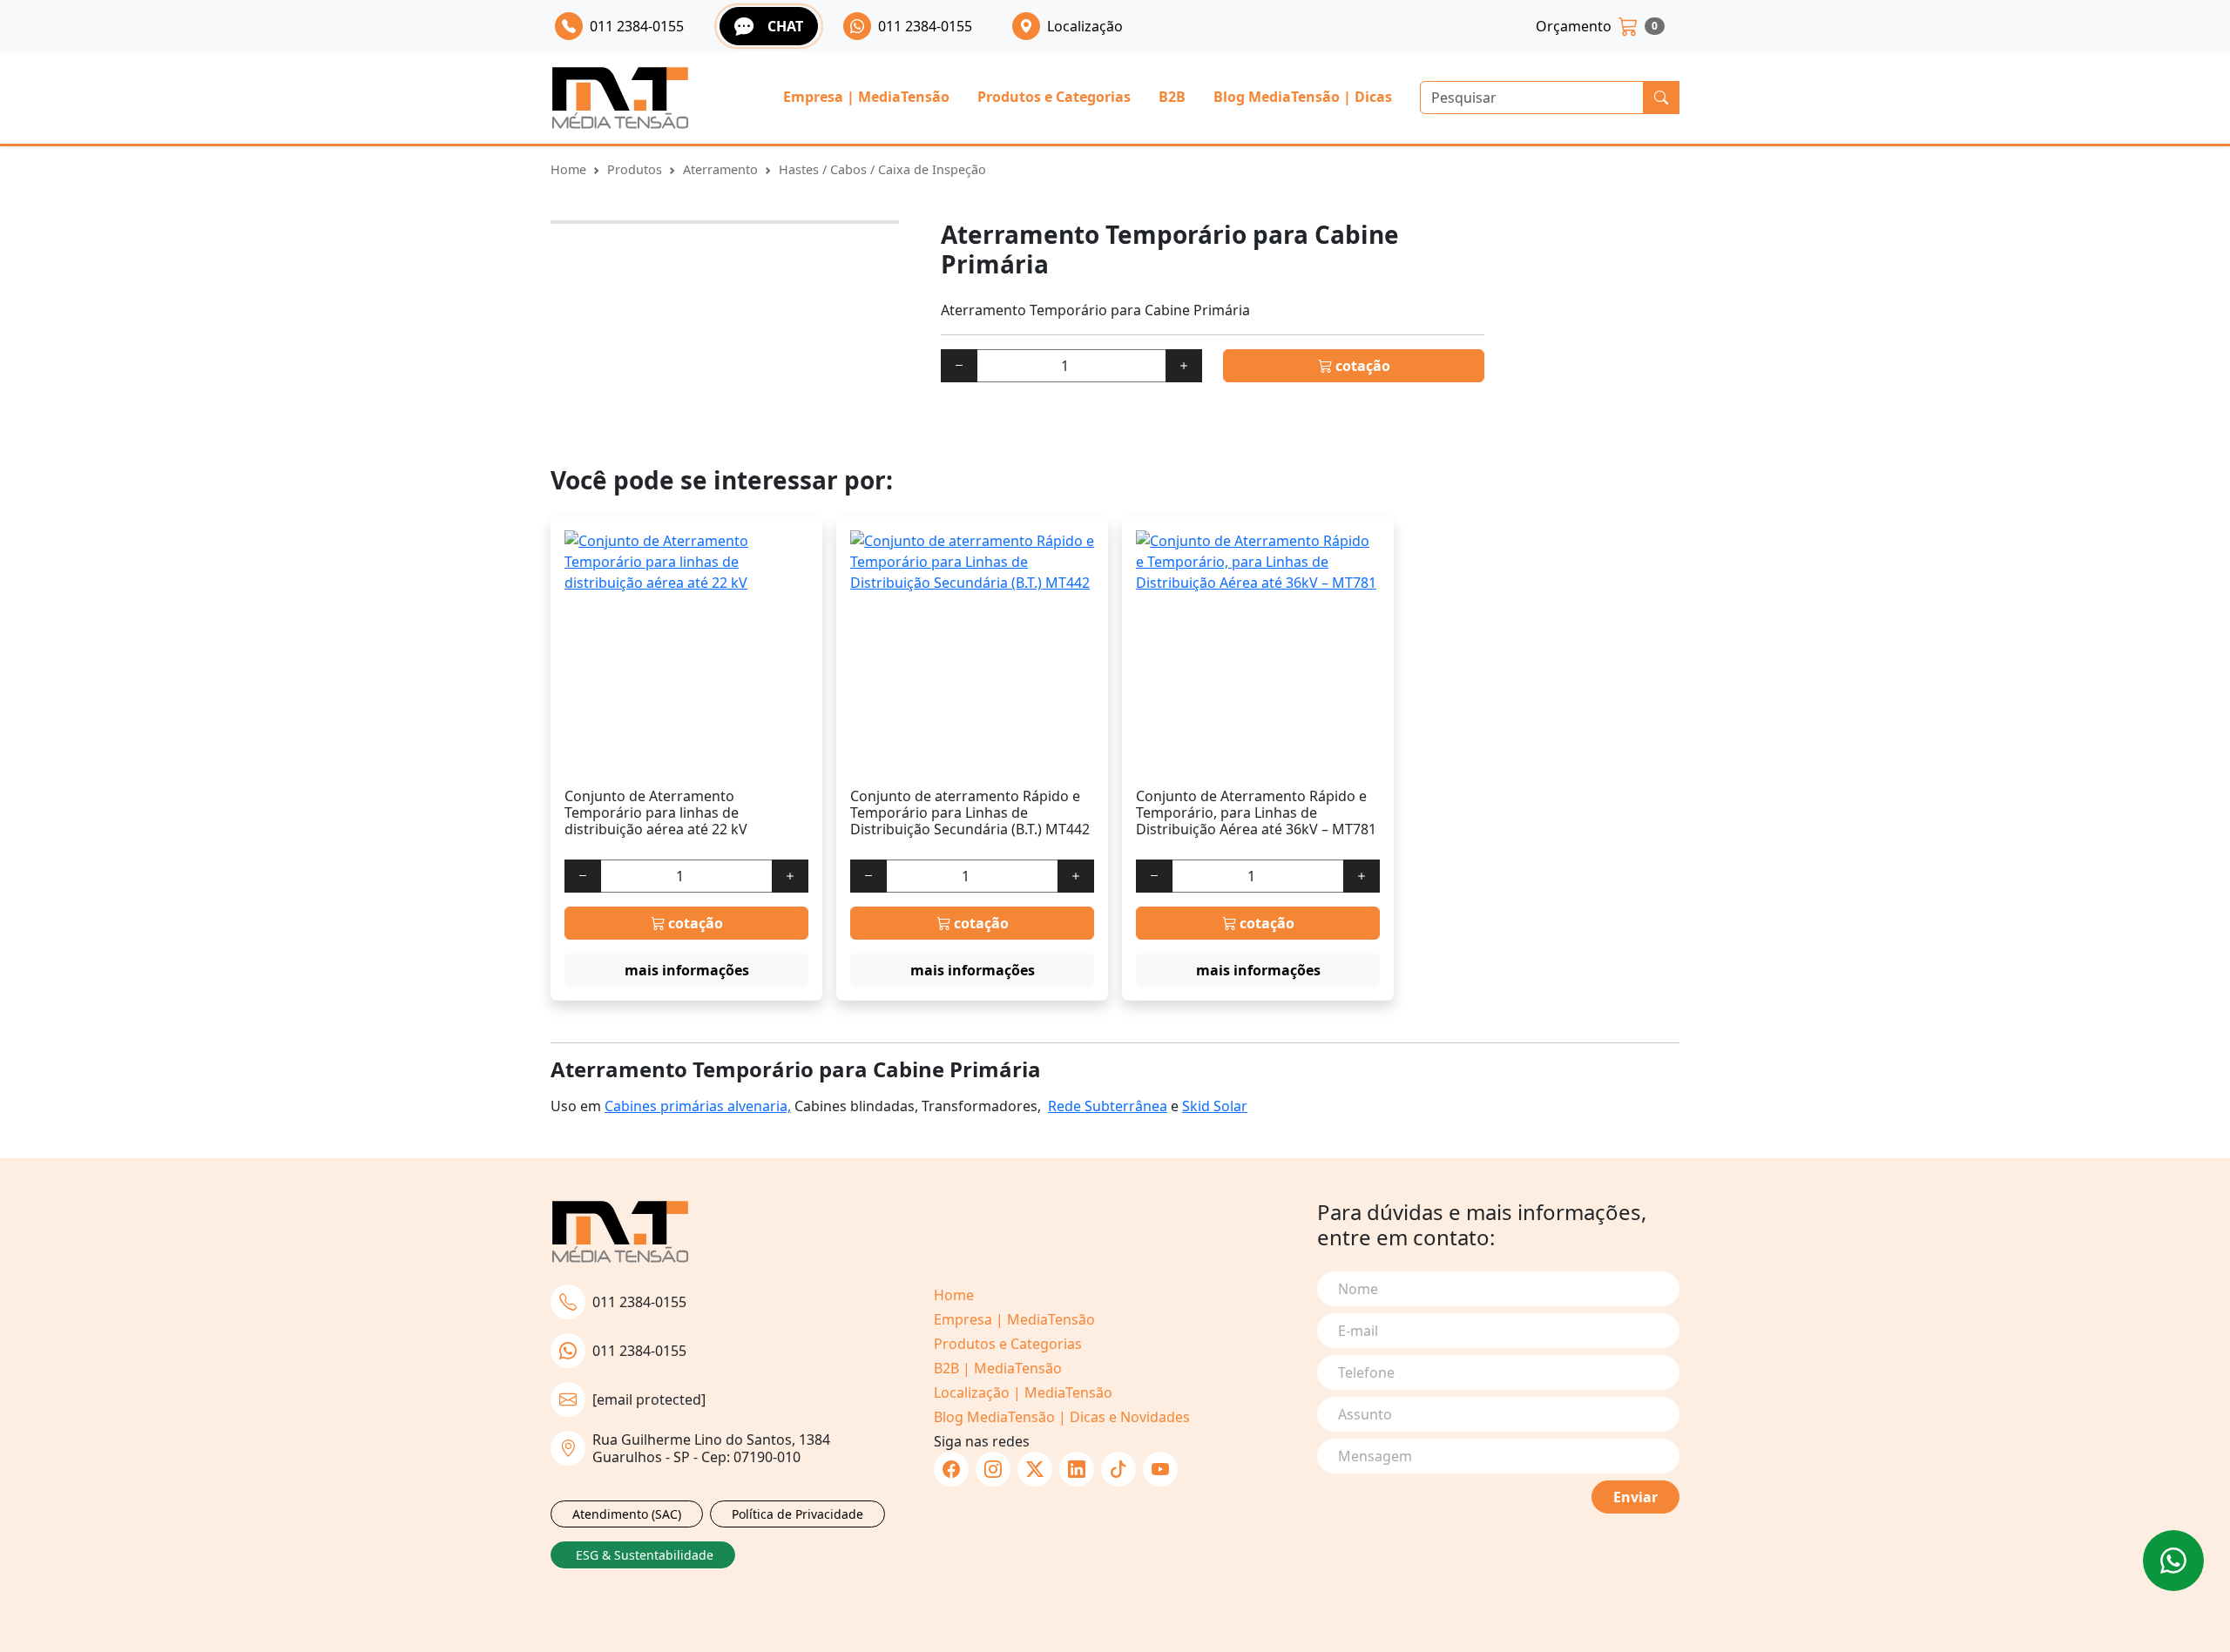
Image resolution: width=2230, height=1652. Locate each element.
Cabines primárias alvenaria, (698, 1106)
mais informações (687, 970)
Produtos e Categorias (1054, 97)
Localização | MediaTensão (1023, 1392)
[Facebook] (951, 1469)
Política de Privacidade (797, 1514)
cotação (1361, 366)
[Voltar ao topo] (2173, 1561)
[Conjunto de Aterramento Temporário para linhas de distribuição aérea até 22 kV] (686, 652)
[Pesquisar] (1661, 98)
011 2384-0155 (639, 1302)
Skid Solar (1215, 1106)
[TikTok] (1118, 1469)
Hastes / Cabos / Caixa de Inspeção (882, 169)
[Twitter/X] (1035, 1469)
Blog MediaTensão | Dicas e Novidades (1062, 1417)
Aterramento (720, 169)
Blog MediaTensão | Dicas (1303, 97)
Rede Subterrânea (1108, 1106)
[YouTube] (1160, 1469)
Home (568, 169)
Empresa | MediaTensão (866, 97)
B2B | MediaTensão (998, 1368)
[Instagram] (993, 1469)
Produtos (635, 169)
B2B (1172, 97)
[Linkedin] (1077, 1469)
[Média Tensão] (620, 98)
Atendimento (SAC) (627, 1514)
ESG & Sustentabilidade (645, 1555)
